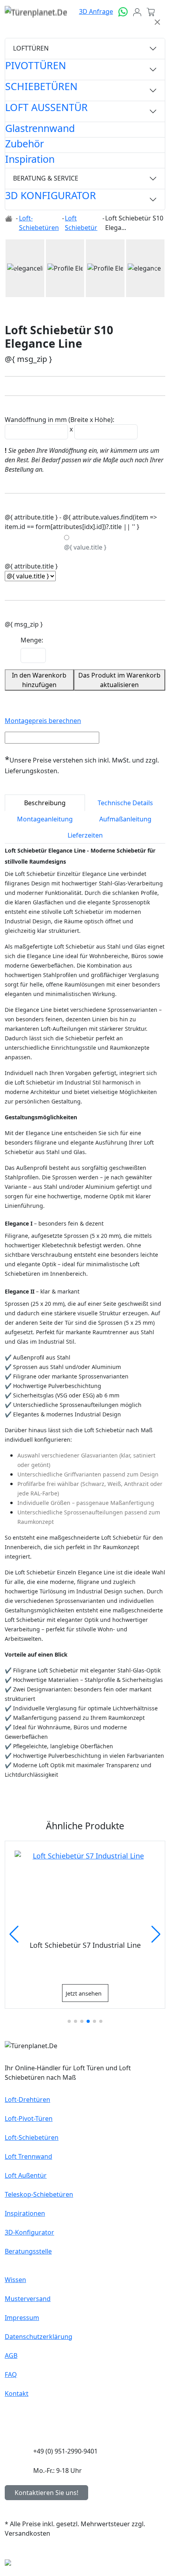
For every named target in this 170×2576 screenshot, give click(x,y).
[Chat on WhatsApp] (123, 11)
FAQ (11, 2375)
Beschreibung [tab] (45, 803)
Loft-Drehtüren (27, 2100)
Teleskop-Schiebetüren (39, 2194)
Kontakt (17, 2393)
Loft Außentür (26, 2175)
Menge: (32, 640)
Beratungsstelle (28, 2251)
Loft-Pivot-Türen (29, 2118)
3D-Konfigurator (29, 2232)
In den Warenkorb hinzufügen (39, 680)
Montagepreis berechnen (43, 721)
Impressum (22, 2318)
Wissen (15, 2280)
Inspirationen (25, 2213)
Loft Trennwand (28, 2156)
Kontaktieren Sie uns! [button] (46, 2493)
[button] (17, 268)
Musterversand (28, 2299)
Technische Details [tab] (125, 803)
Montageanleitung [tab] (45, 819)
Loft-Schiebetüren (32, 2137)
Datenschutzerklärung (39, 2337)
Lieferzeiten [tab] (85, 835)
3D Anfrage (96, 11)
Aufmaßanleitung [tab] (125, 819)
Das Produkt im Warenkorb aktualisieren (119, 680)
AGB (11, 2356)
